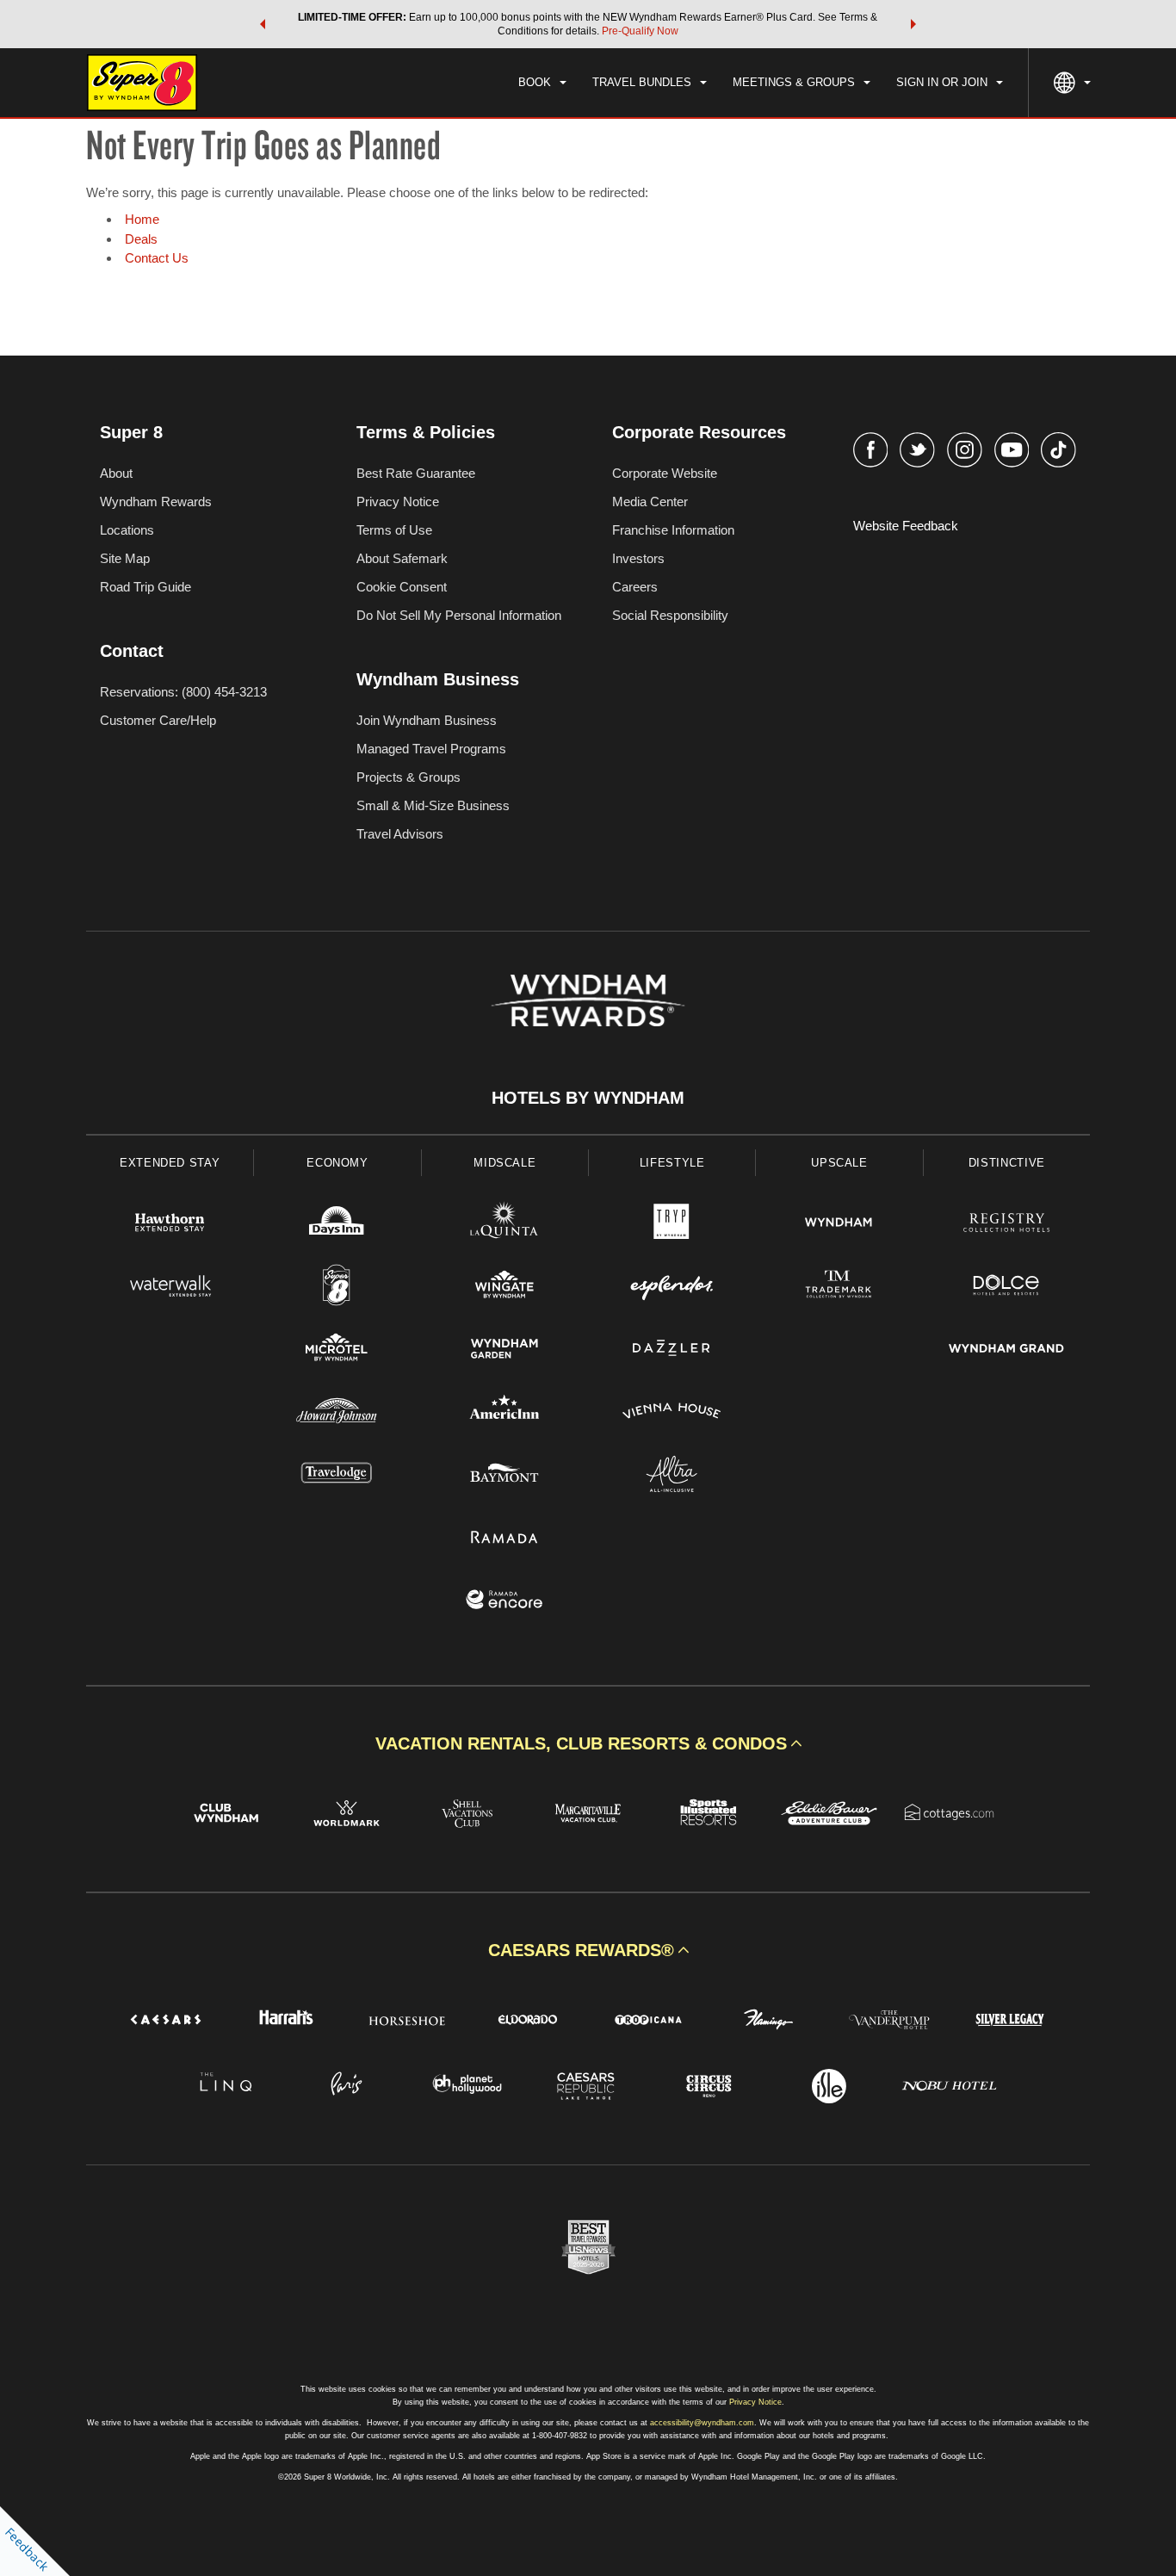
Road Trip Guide (145, 587)
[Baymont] (504, 1476)
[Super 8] (337, 1288)
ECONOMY (337, 1163)
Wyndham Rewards (156, 502)
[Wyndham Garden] (504, 1350)
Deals (141, 239)
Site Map (125, 558)
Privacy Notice (398, 502)
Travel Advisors (400, 834)
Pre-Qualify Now (640, 31)
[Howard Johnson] (337, 1413)
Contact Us (157, 258)
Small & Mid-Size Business (433, 805)
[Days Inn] (337, 1225)
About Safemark (402, 558)
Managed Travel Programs (431, 749)
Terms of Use (394, 530)
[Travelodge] (337, 1476)
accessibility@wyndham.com (702, 2423)
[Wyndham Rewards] (588, 1000)
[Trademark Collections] (839, 1288)
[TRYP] (672, 1225)
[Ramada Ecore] (504, 1602)
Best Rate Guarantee (416, 473)
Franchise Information (673, 530)
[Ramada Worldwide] (504, 1539)
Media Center (650, 502)
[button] (263, 24)
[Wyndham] (839, 1225)
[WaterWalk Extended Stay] (170, 1288)
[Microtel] (337, 1350)
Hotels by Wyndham (588, 1098)
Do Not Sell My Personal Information (459, 615)
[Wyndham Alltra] (672, 1476)
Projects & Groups (409, 777)
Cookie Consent (402, 587)
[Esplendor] (672, 1288)
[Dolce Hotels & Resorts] (1006, 1288)
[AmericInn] (504, 1413)
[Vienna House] (672, 1413)
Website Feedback (906, 526)
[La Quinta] (504, 1225)
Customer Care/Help (158, 720)
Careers (635, 587)
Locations (127, 530)
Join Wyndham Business (427, 720)
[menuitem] (542, 83)
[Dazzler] (672, 1350)
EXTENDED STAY (170, 1163)
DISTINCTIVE (1007, 1163)
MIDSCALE (504, 1163)
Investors (638, 558)
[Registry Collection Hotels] (1006, 1225)
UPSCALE (839, 1163)
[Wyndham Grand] (1006, 1350)
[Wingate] (504, 1288)
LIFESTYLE (672, 1163)
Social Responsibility (670, 615)
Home (142, 219)
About (116, 473)
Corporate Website (665, 473)
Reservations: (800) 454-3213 (183, 692)
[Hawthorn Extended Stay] (170, 1225)
